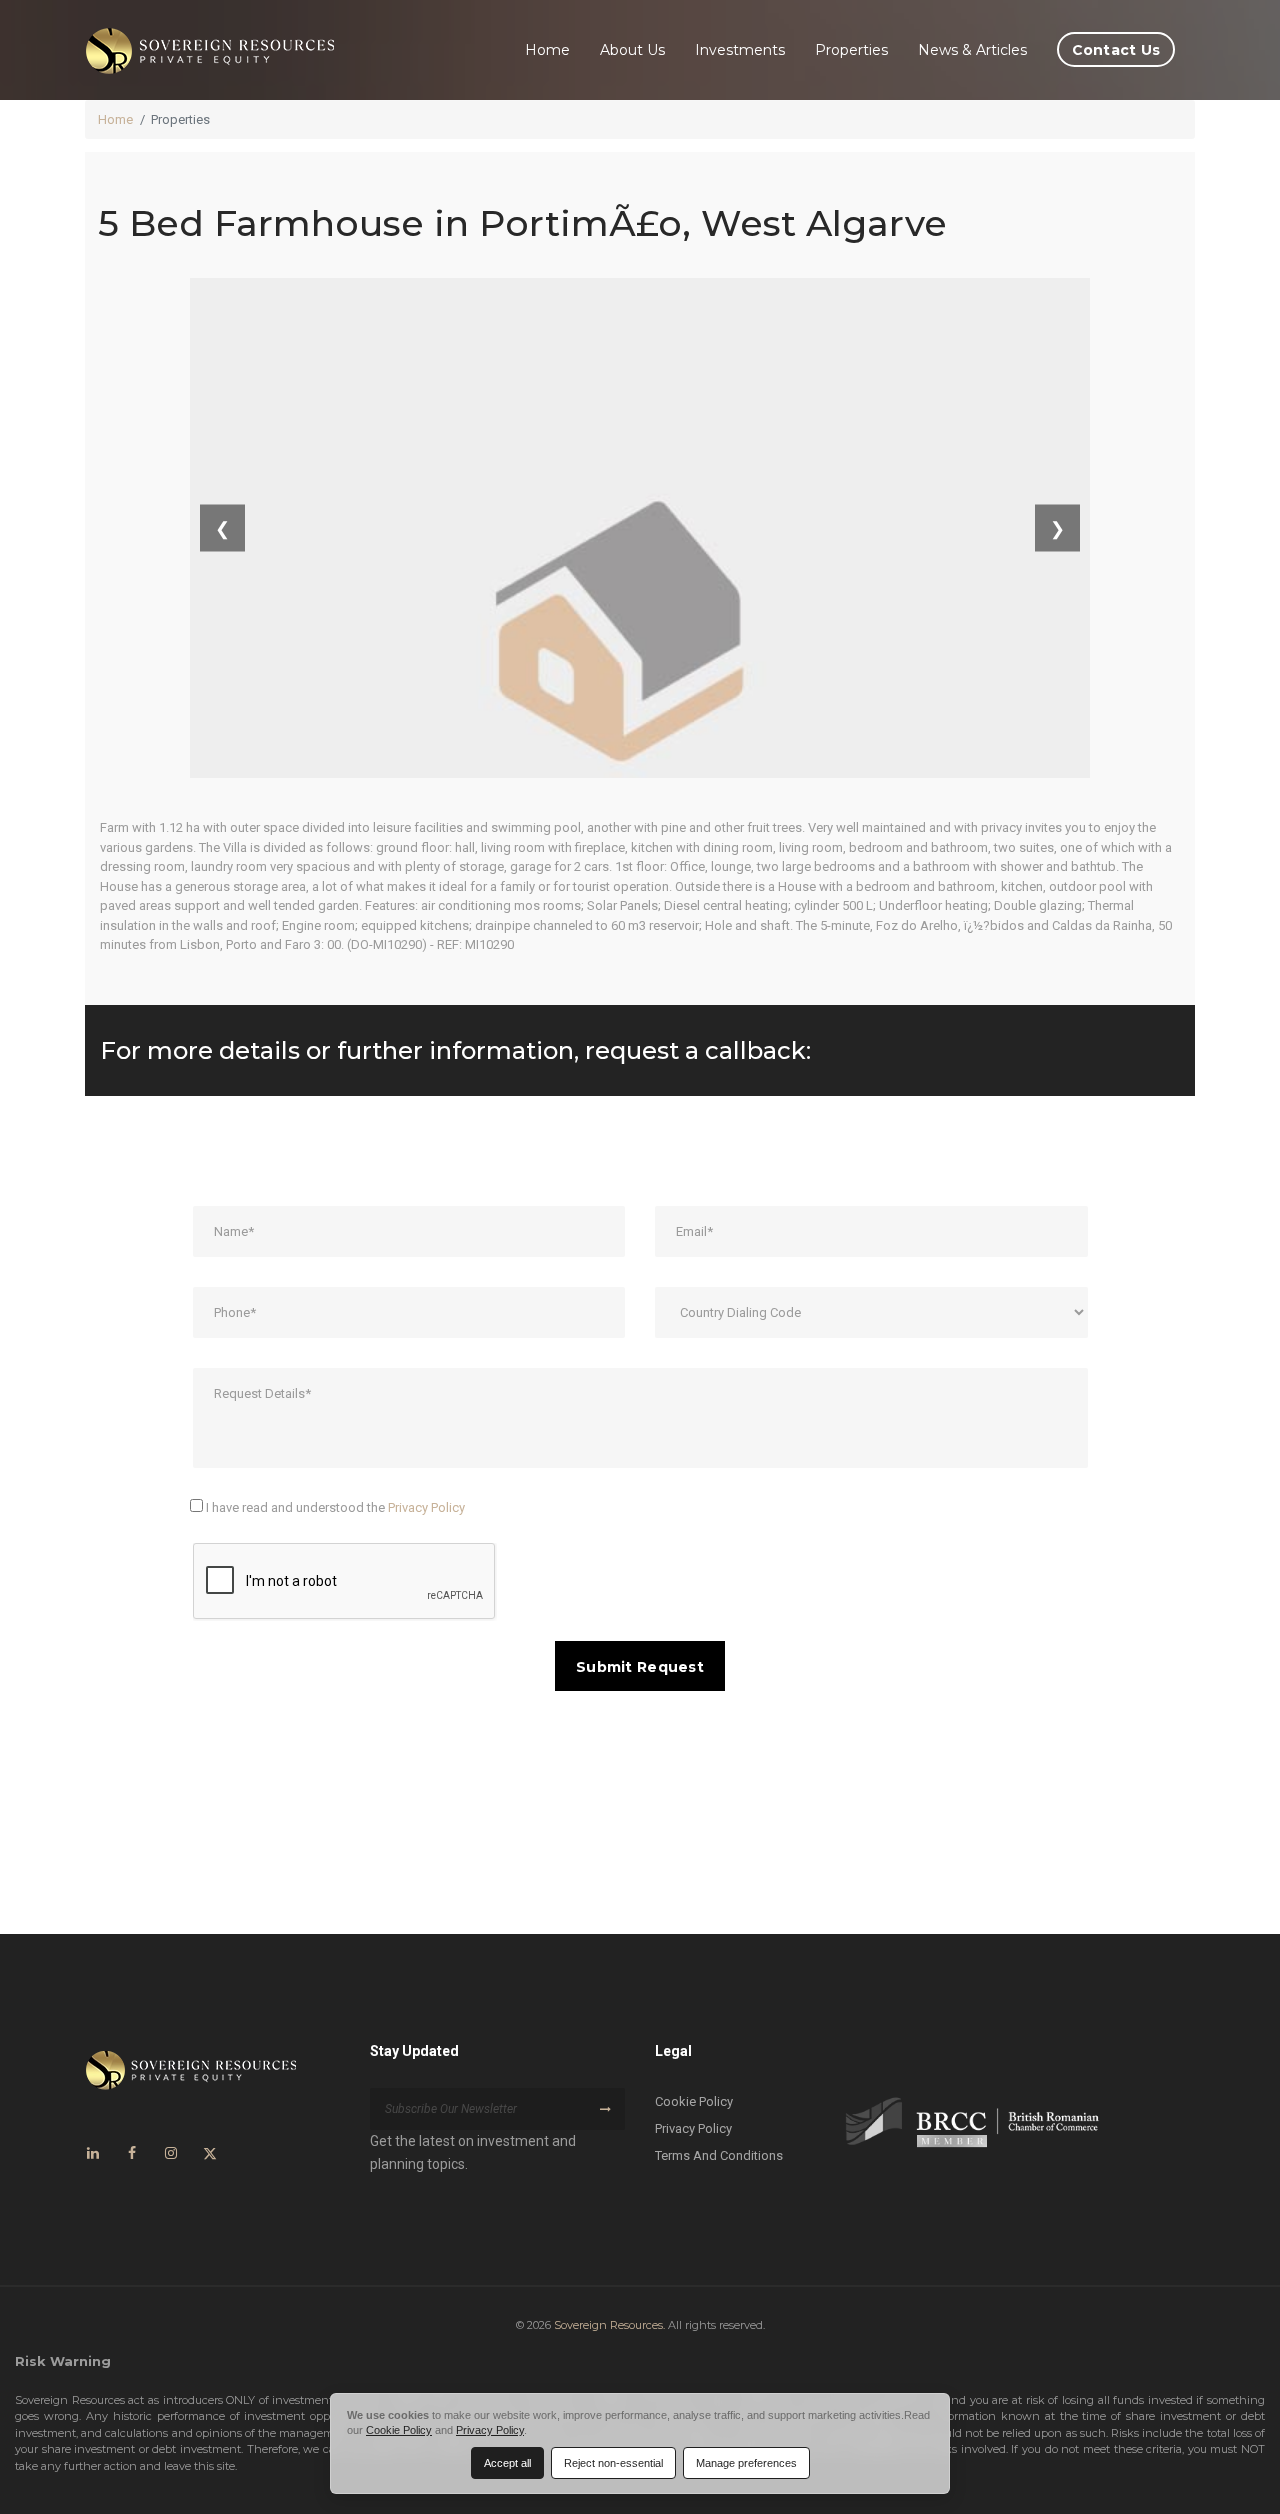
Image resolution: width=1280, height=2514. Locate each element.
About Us (632, 50)
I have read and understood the (334, 1507)
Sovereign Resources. (609, 2325)
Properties (851, 50)
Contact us (1116, 50)
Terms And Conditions (719, 2155)
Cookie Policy (694, 2101)
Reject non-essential (613, 2463)
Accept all (507, 2463)
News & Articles (972, 50)
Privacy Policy (426, 1507)
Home (547, 50)
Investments (740, 50)
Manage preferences (746, 2463)
